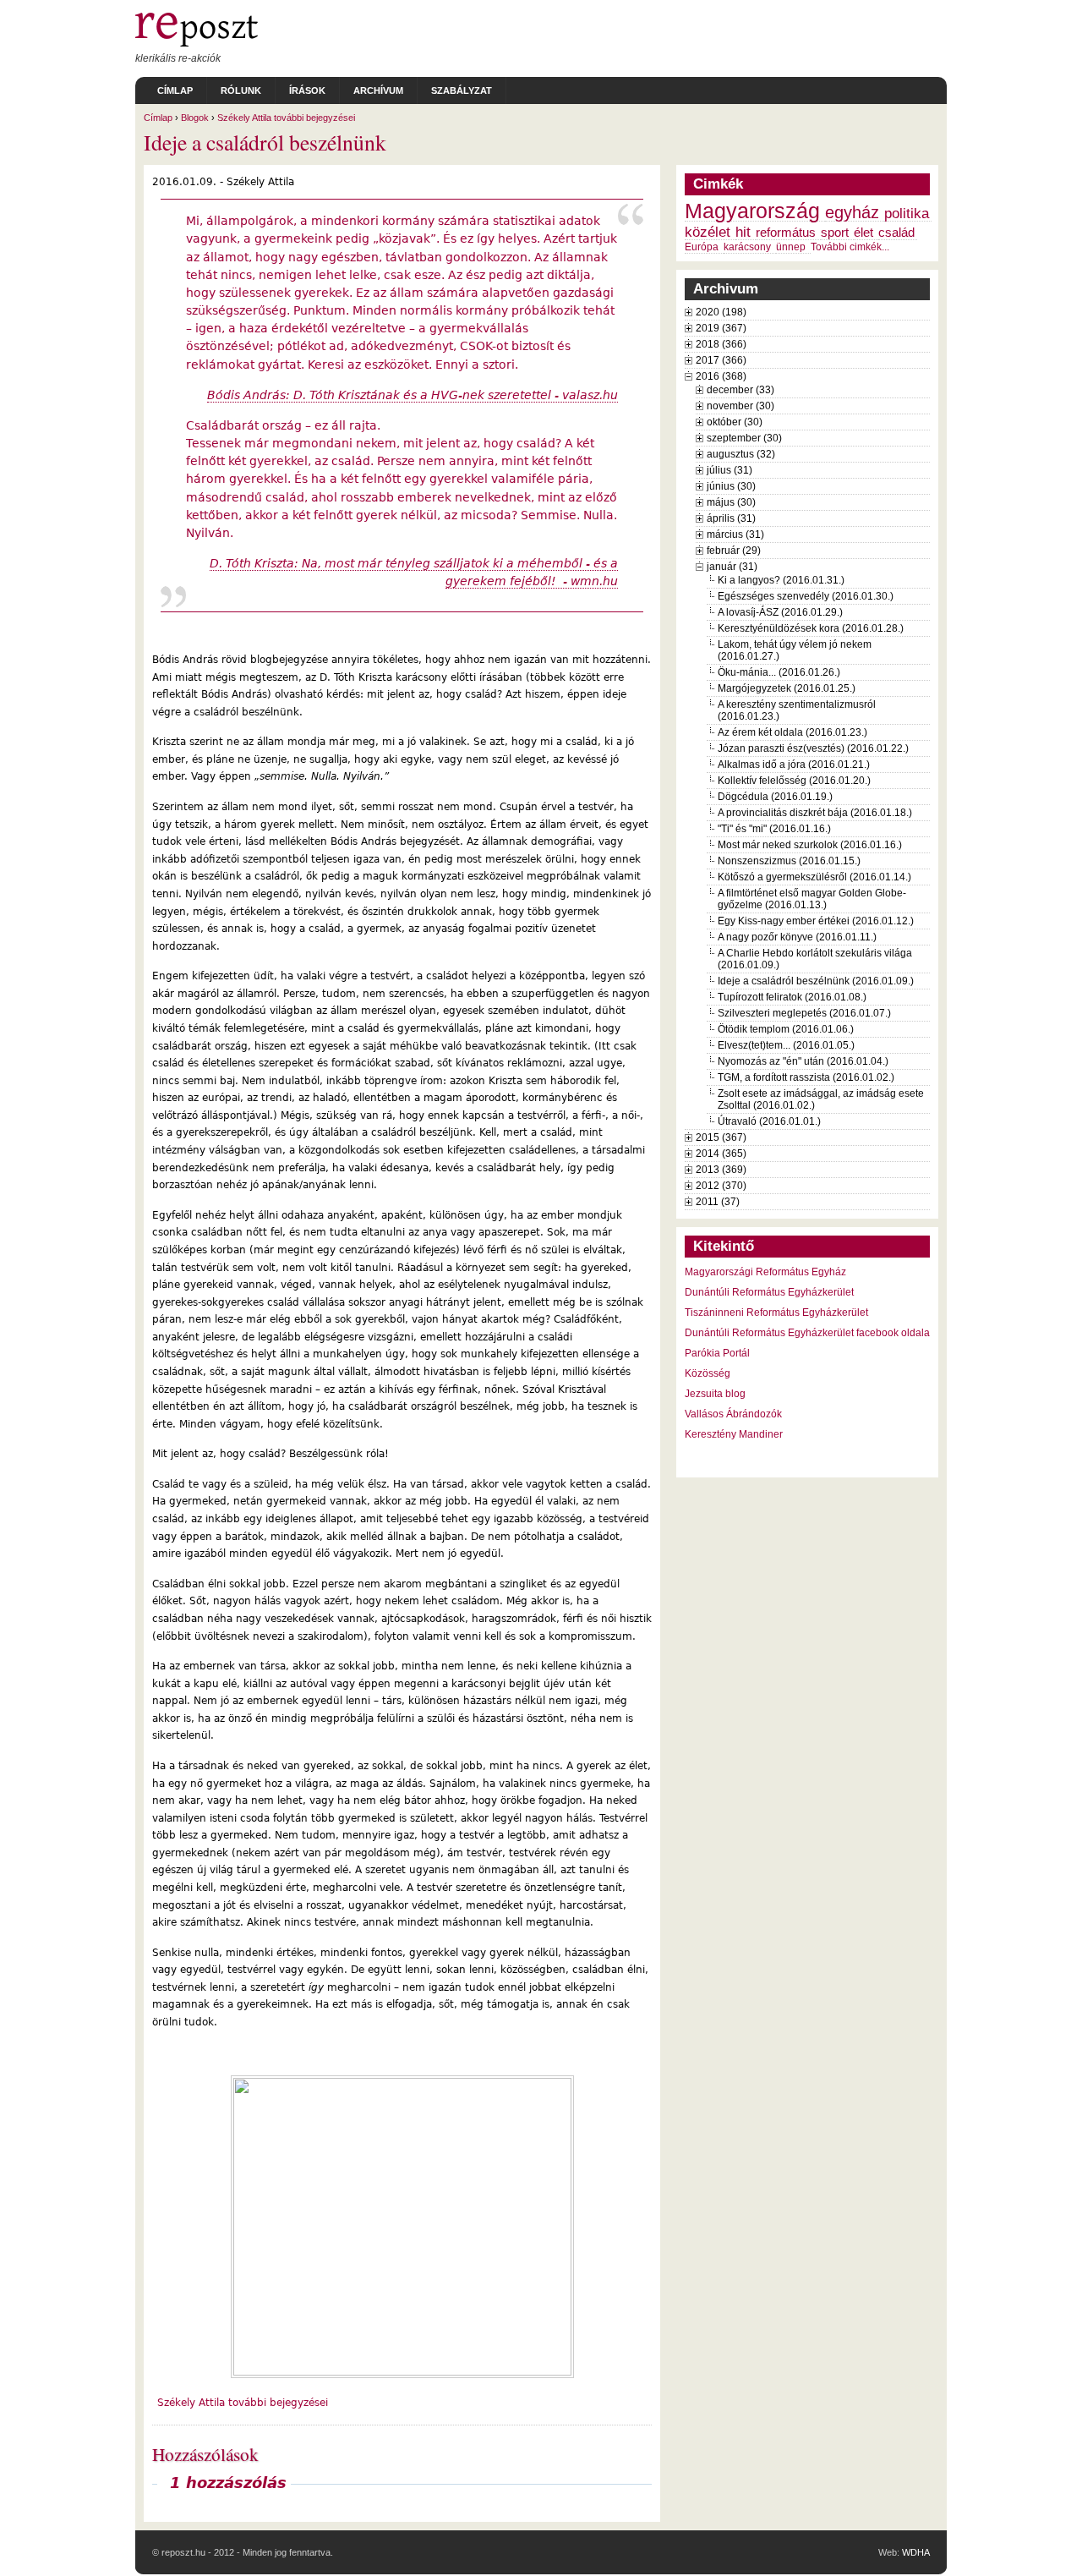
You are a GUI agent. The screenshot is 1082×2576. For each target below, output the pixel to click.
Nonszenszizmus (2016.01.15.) (789, 861)
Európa (702, 247)
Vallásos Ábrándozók (733, 1414)
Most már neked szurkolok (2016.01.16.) (810, 845)
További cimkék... (850, 247)
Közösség (708, 1373)
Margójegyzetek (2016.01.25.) (787, 688)
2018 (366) (721, 344)
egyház (852, 212)
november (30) (740, 406)
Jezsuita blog (715, 1394)
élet (863, 233)
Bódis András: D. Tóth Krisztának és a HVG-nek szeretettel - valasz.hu (413, 395)
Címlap (175, 90)
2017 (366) (721, 360)
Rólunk (241, 90)
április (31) (731, 518)
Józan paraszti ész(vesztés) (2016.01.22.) (813, 748)
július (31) (730, 470)
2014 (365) (721, 1154)
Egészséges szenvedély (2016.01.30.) (806, 596)
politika (907, 213)
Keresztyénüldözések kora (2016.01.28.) (811, 628)
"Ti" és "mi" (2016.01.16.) (774, 829)
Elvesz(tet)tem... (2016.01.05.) (786, 1045)
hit (743, 232)
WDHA (916, 2552)
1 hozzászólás (228, 2483)
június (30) (731, 486)
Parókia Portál (717, 1353)
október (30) (735, 422)
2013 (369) (721, 1170)
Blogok (195, 118)
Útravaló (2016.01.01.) (769, 1121)
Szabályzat (462, 90)
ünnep (791, 247)
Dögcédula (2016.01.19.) (775, 797)
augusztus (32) (741, 454)
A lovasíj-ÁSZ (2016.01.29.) (780, 612)
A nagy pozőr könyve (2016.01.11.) (797, 937)
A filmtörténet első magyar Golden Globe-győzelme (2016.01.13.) (812, 899)
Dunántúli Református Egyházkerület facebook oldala (807, 1333)
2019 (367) (721, 328)
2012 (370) (721, 1186)
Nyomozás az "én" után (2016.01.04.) (803, 1061)
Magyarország (752, 211)
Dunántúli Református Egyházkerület (769, 1292)
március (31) (735, 534)
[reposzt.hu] (197, 43)
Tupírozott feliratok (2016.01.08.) (792, 997)
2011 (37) (718, 1202)
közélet (708, 232)
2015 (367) (721, 1137)
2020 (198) (721, 312)
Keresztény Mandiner (734, 1434)
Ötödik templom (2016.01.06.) (786, 1029)
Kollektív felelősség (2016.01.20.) (794, 781)
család (896, 233)
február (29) (734, 551)
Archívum (378, 90)
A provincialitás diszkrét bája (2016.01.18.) (815, 813)
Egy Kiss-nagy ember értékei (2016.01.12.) (816, 921)
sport (835, 233)
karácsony (747, 247)
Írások (307, 90)
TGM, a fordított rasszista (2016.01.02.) (806, 1077)
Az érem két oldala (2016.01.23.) (792, 732)
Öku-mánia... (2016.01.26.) (779, 672)
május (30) (731, 502)
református (786, 233)
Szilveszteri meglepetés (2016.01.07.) (804, 1013)
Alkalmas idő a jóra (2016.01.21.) (794, 765)
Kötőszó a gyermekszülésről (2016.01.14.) (814, 877)
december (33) (740, 390)
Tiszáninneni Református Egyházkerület (776, 1313)
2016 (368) (721, 376)
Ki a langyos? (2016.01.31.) (781, 580)
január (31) (732, 567)
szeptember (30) (744, 438)
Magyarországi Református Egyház (765, 1272)
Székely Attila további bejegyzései (286, 118)
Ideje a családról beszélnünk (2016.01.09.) (816, 981)
